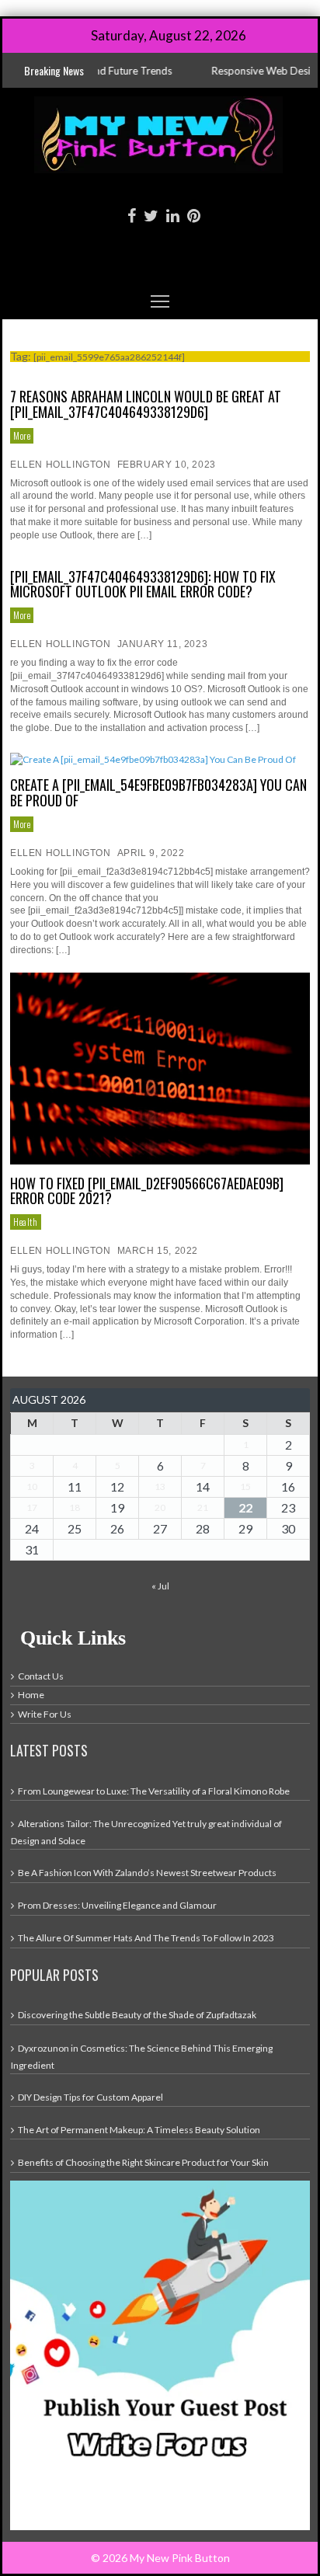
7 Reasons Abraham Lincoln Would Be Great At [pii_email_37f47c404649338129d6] (146, 404)
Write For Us (45, 1714)
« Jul (160, 1586)
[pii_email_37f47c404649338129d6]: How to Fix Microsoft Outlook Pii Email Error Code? (143, 584)
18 (75, 1507)
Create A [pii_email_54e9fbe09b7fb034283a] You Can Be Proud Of (158, 792)
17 (32, 1507)
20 (160, 1507)
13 (160, 1486)
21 (203, 1507)
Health (26, 1222)
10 (32, 1486)
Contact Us (41, 1676)
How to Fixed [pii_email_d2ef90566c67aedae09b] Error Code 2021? (147, 1191)
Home (31, 1695)
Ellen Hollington (61, 465)
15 (245, 1486)
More (22, 435)
